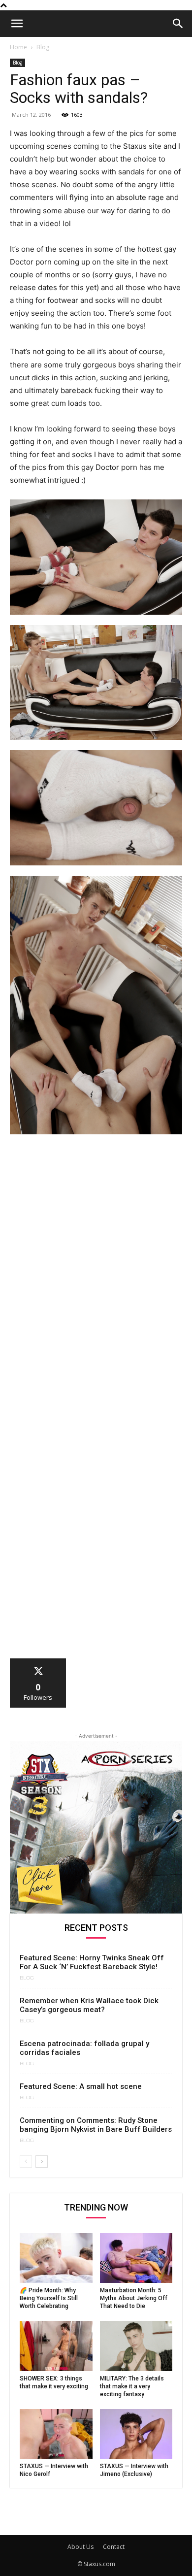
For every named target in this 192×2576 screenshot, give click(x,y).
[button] (17, 24)
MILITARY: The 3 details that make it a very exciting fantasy (132, 2386)
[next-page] (42, 2162)
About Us (80, 2547)
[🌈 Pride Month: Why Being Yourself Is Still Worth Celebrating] (56, 2258)
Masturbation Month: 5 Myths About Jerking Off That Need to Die (134, 2298)
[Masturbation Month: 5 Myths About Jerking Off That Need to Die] (136, 2258)
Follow (38, 1662)
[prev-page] (26, 2162)
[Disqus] (96, 1278)
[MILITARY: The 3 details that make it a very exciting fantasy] (136, 2346)
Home (18, 47)
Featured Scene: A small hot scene (81, 2086)
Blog (43, 47)
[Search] (178, 24)
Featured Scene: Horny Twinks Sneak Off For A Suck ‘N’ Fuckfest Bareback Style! (92, 1962)
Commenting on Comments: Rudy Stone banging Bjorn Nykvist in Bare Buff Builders (96, 2125)
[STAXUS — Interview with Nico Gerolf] (56, 2434)
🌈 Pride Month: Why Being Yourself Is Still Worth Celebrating (49, 2298)
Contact (114, 2547)
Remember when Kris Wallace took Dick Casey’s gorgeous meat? (89, 2005)
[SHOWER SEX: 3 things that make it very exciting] (56, 2346)
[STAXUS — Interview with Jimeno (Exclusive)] (136, 2434)
